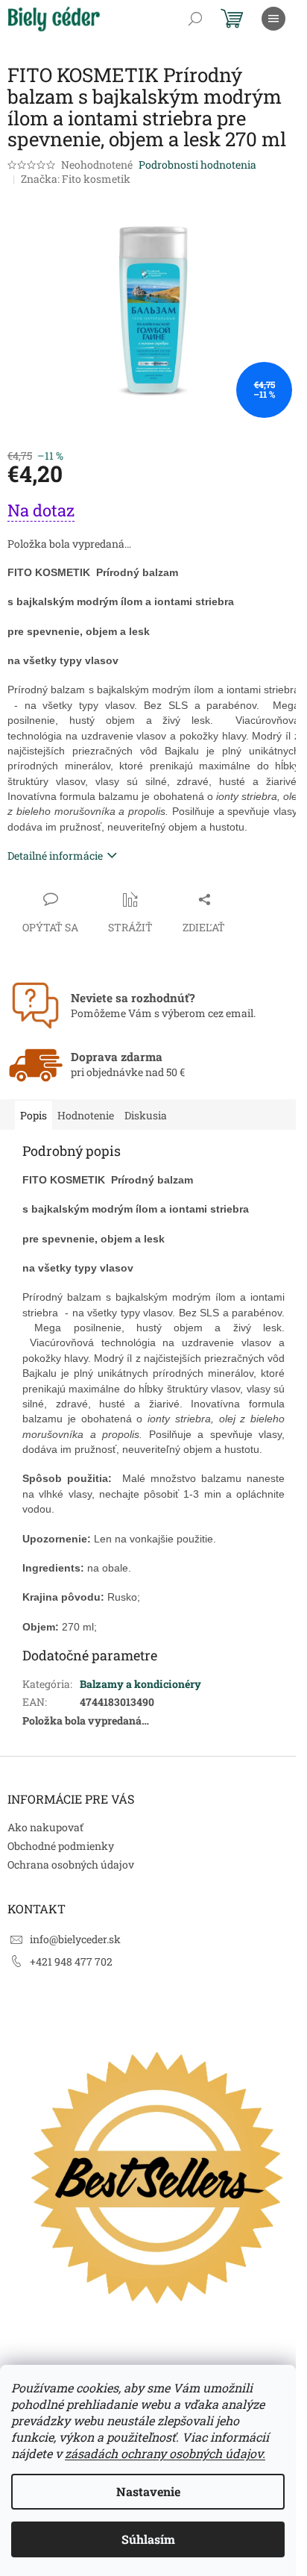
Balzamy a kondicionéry (140, 1684)
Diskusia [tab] (146, 1115)
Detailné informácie (55, 856)
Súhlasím (148, 2539)
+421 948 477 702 (71, 1961)
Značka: (76, 179)
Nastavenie (148, 2491)
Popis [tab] (34, 1115)
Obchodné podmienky (61, 1846)
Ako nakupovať (45, 1827)
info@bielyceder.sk (75, 1939)
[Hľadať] (195, 19)
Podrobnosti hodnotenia (197, 165)
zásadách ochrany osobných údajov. (165, 2453)
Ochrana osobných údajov (71, 1864)
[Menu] (273, 19)
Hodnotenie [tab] (86, 1115)
